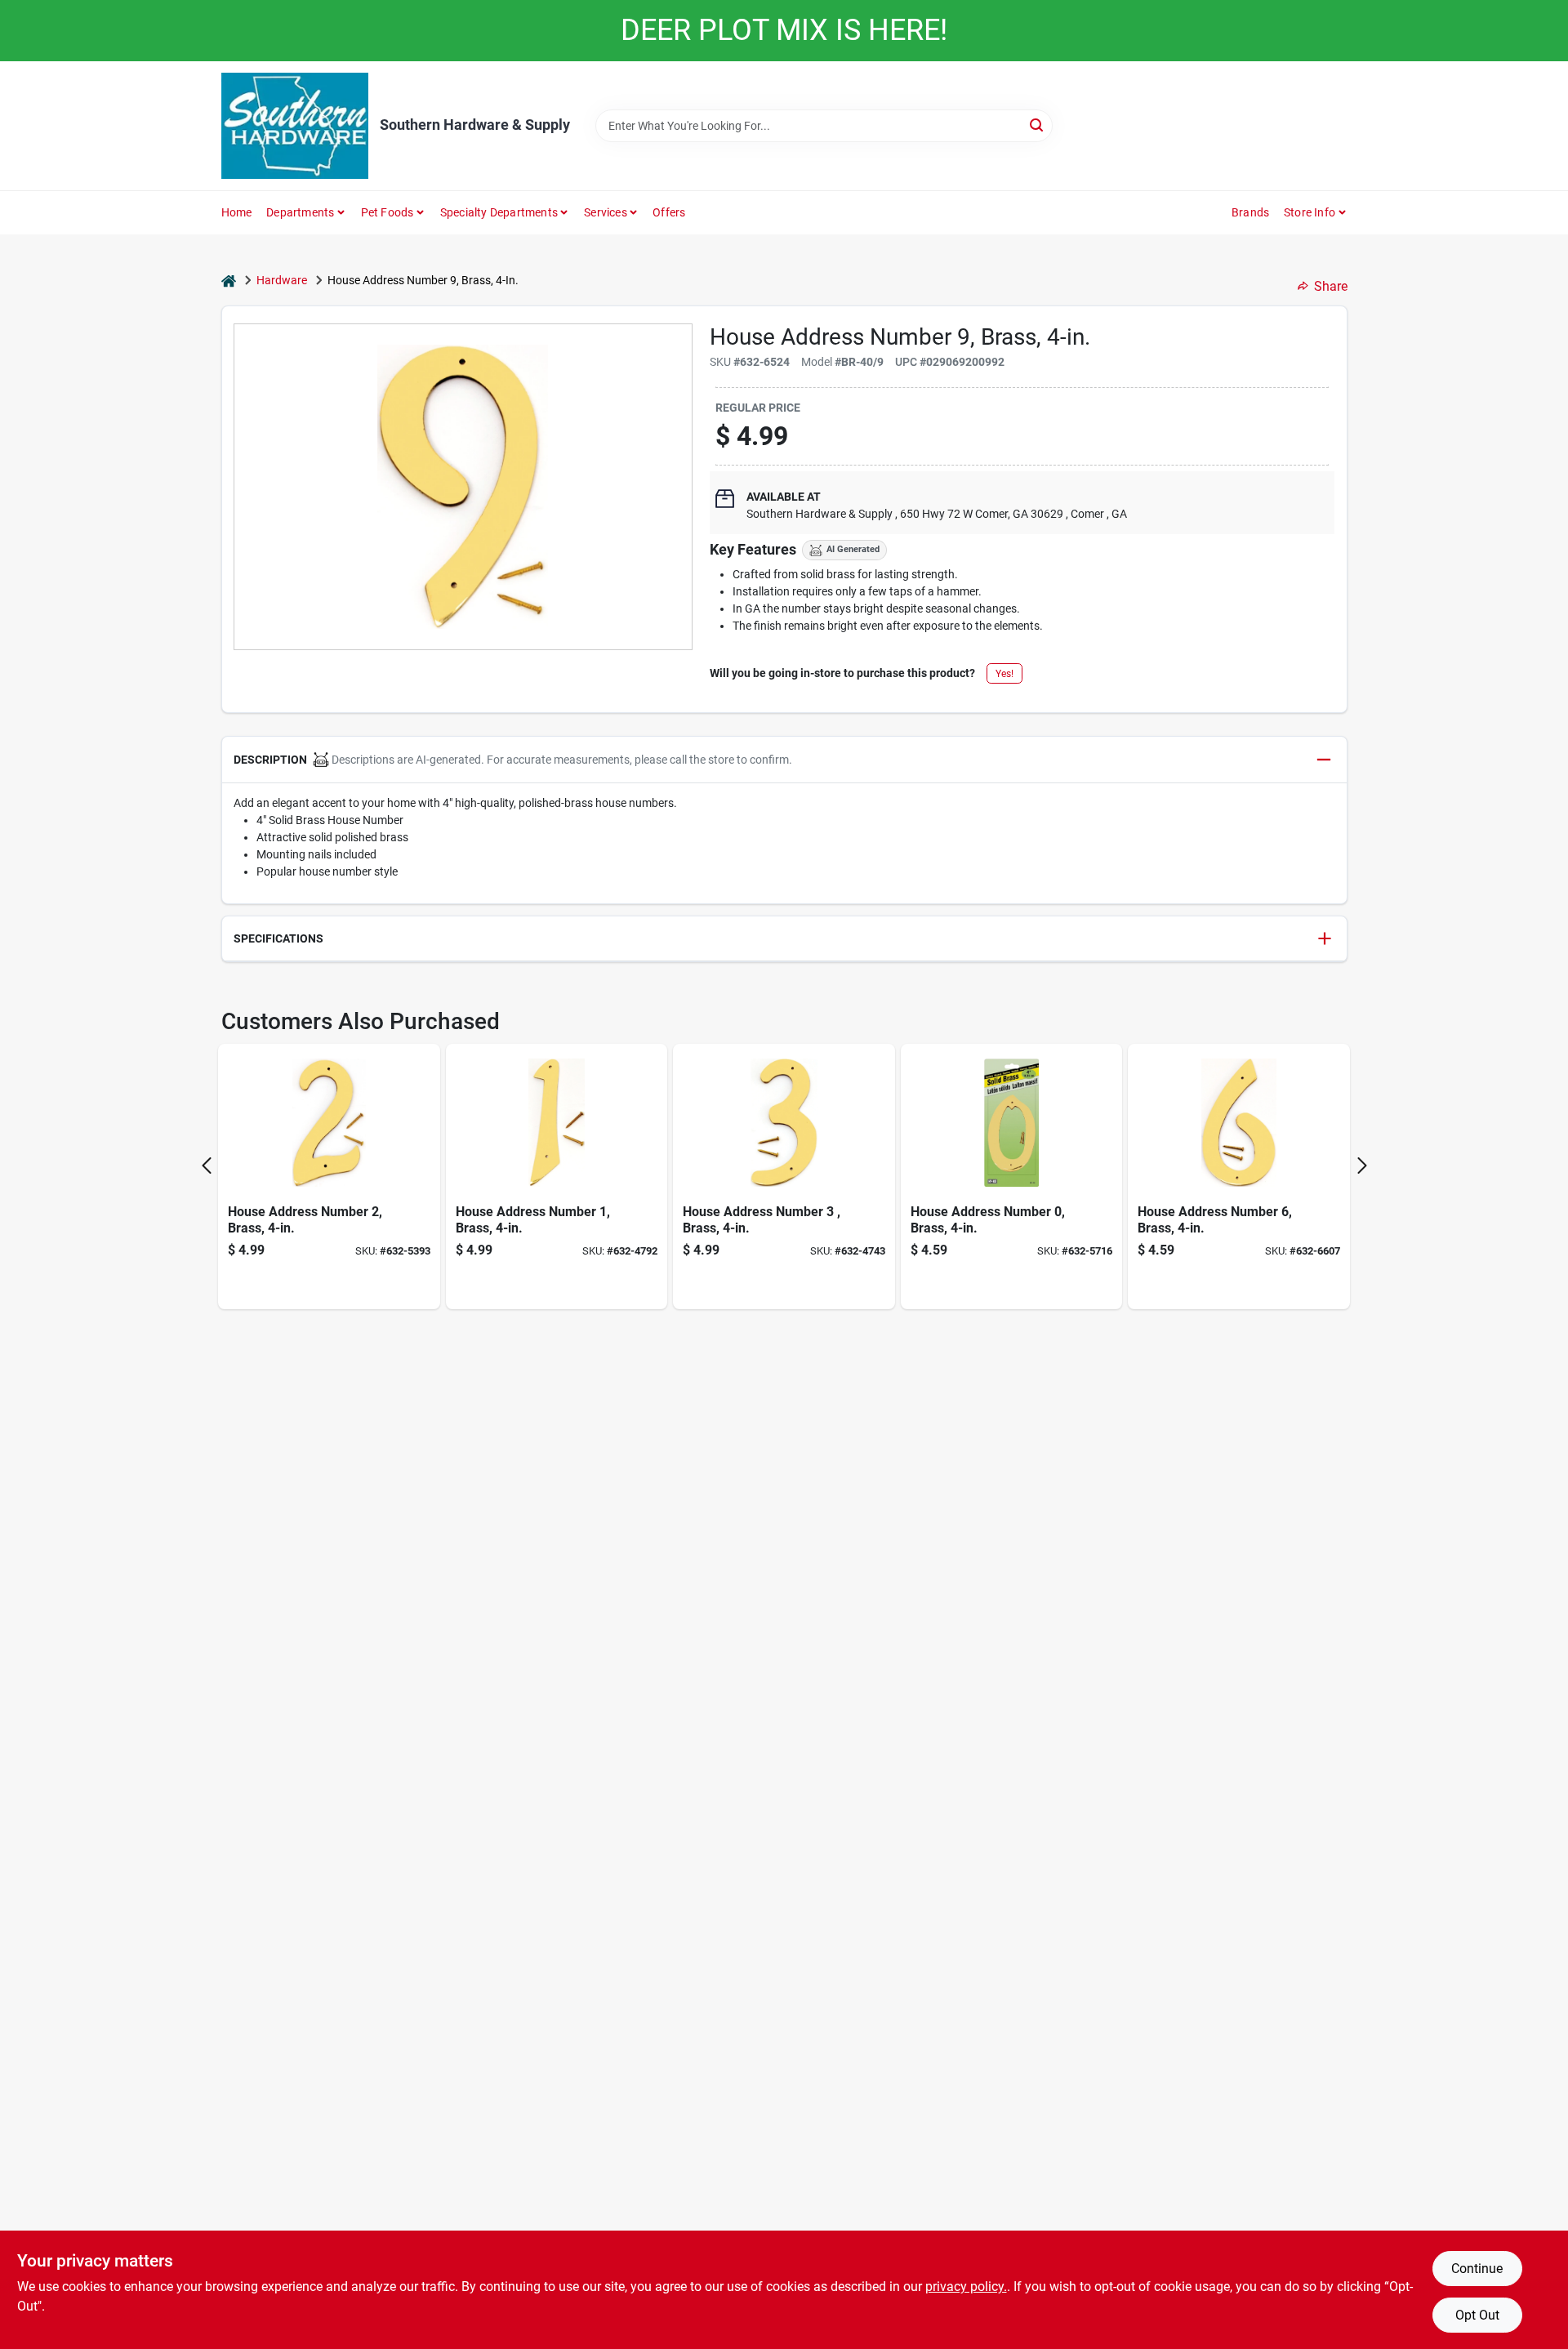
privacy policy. (966, 2287)
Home (237, 212)
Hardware (282, 280)
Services (606, 212)
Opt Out (1477, 2315)
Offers (669, 212)
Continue (1477, 2269)
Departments (300, 212)
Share (1331, 286)
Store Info (1310, 212)
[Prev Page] (207, 1166)
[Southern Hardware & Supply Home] (295, 126)
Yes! (1004, 674)
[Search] (1038, 125)
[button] (784, 760)
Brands (1250, 212)
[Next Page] (1362, 1166)
